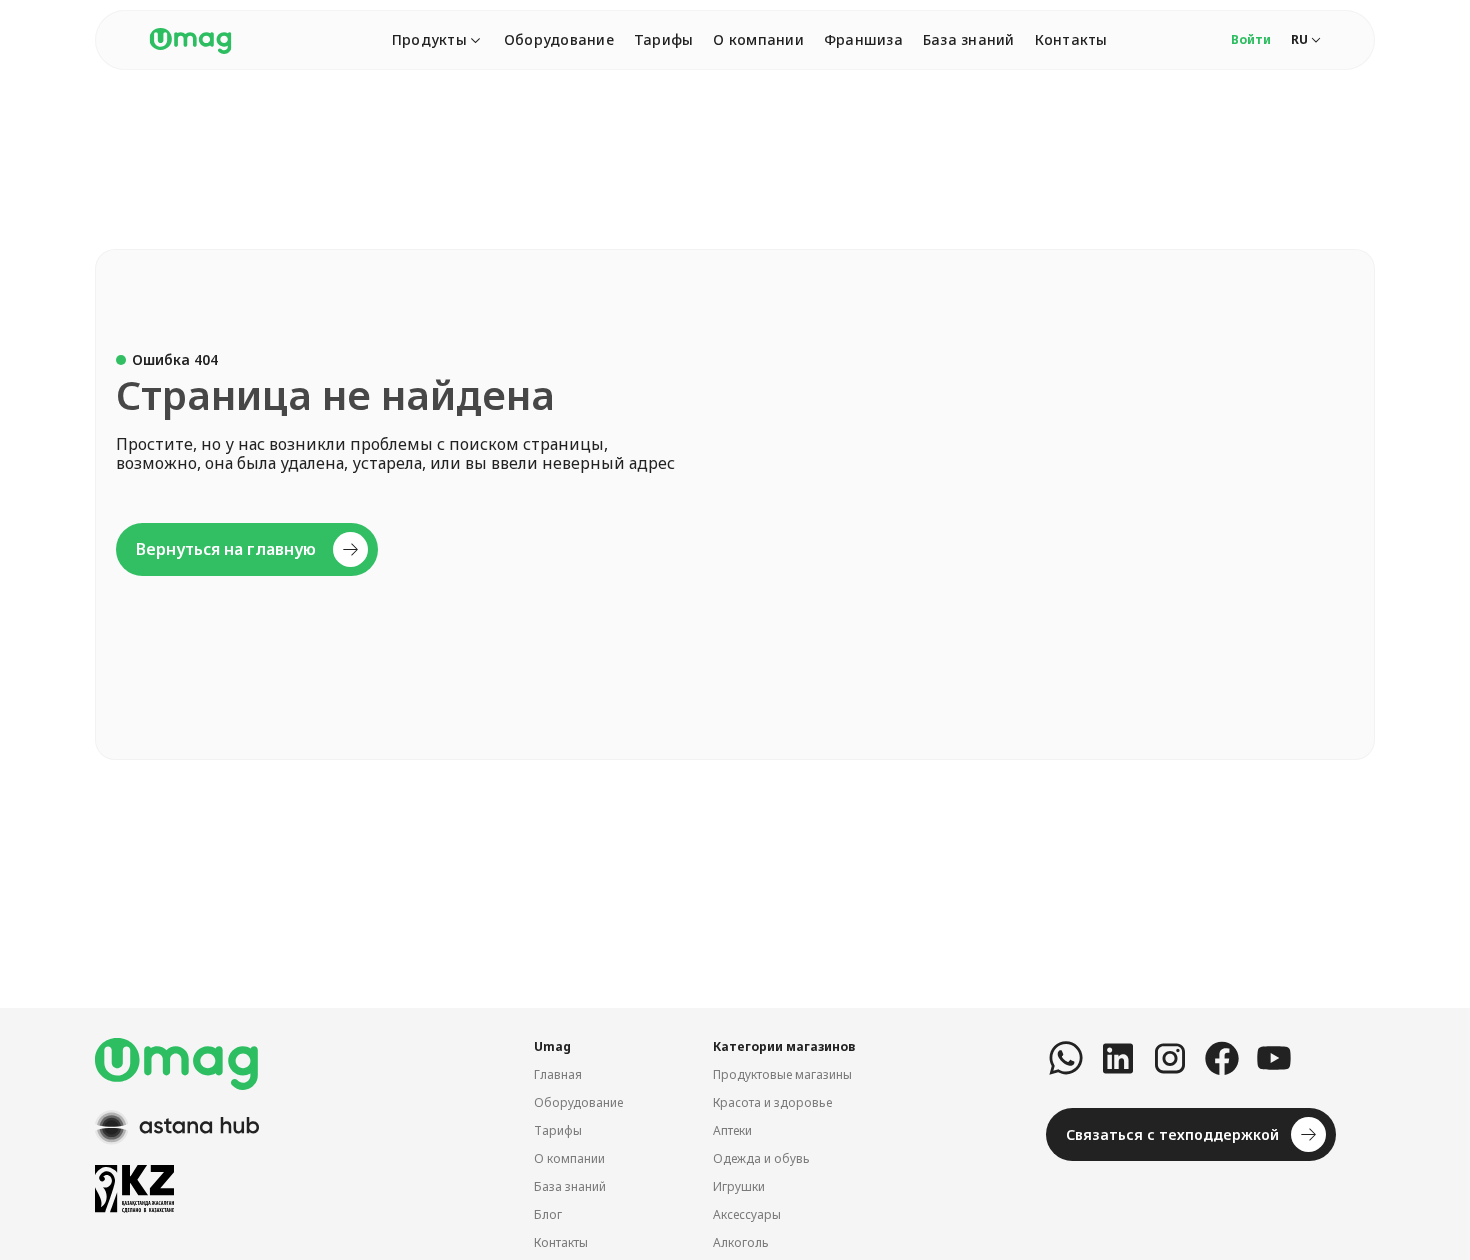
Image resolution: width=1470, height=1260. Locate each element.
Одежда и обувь (761, 1158)
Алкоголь (741, 1242)
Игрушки (739, 1186)
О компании (758, 39)
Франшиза (863, 39)
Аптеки (732, 1130)
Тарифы (664, 39)
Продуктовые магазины (782, 1074)
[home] (190, 40)
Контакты (1071, 39)
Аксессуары (747, 1214)
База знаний (969, 39)
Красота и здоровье (772, 1102)
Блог (548, 1214)
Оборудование (559, 39)
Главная (558, 1074)
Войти (1251, 39)
